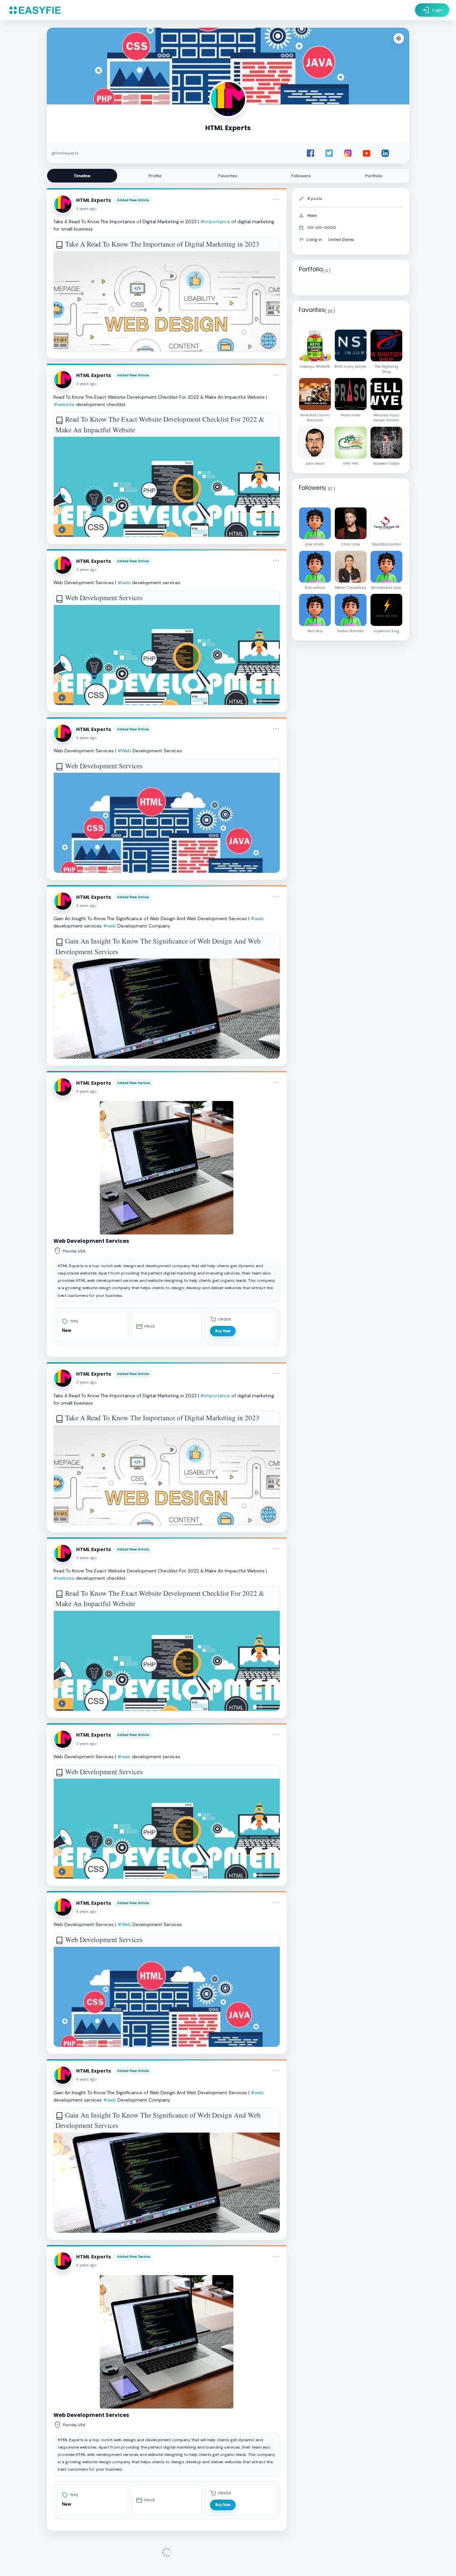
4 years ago (86, 738)
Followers (301, 176)
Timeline (82, 176)
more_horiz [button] (276, 200)
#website (64, 404)
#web (124, 583)
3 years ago (86, 209)
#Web (124, 751)
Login (432, 10)
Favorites (228, 176)
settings (399, 39)
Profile (155, 176)
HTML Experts (94, 200)
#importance (215, 222)
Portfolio (374, 176)
